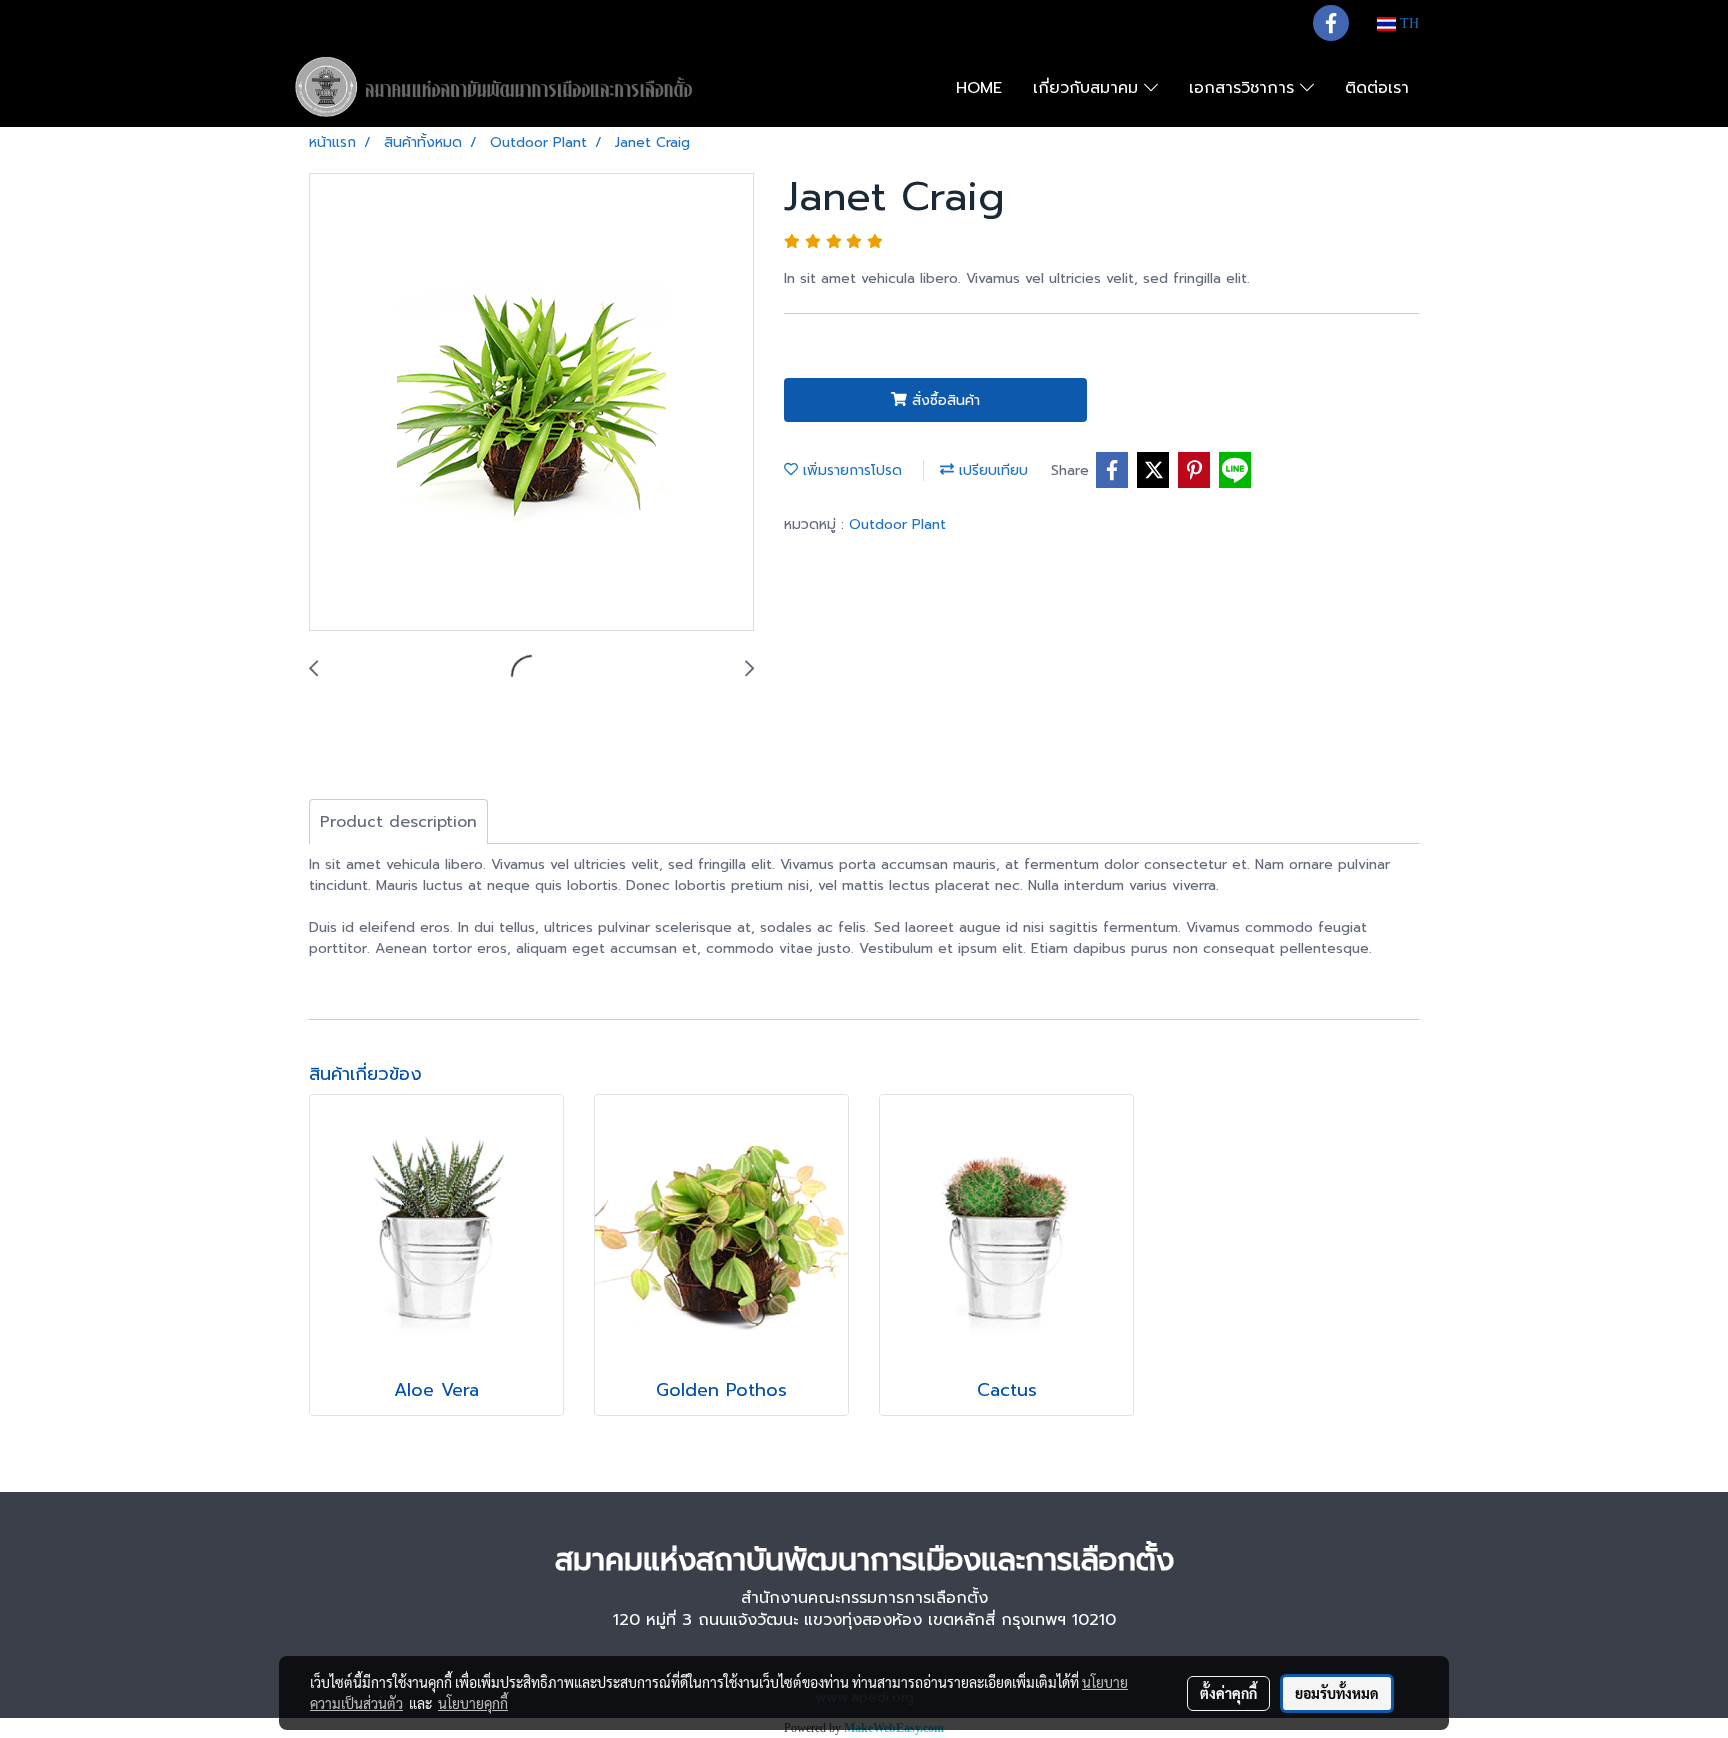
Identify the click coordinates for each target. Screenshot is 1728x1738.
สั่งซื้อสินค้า (943, 400)
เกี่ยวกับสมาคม (1088, 88)
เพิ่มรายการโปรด (850, 470)
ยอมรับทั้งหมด (1337, 1693)
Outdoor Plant (897, 524)
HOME (979, 88)
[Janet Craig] (531, 403)
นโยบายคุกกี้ (473, 1703)
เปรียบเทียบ (991, 470)
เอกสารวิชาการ (1244, 88)
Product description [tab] (398, 822)
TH (1407, 23)
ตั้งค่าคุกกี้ (1228, 1693)
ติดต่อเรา (1377, 88)
